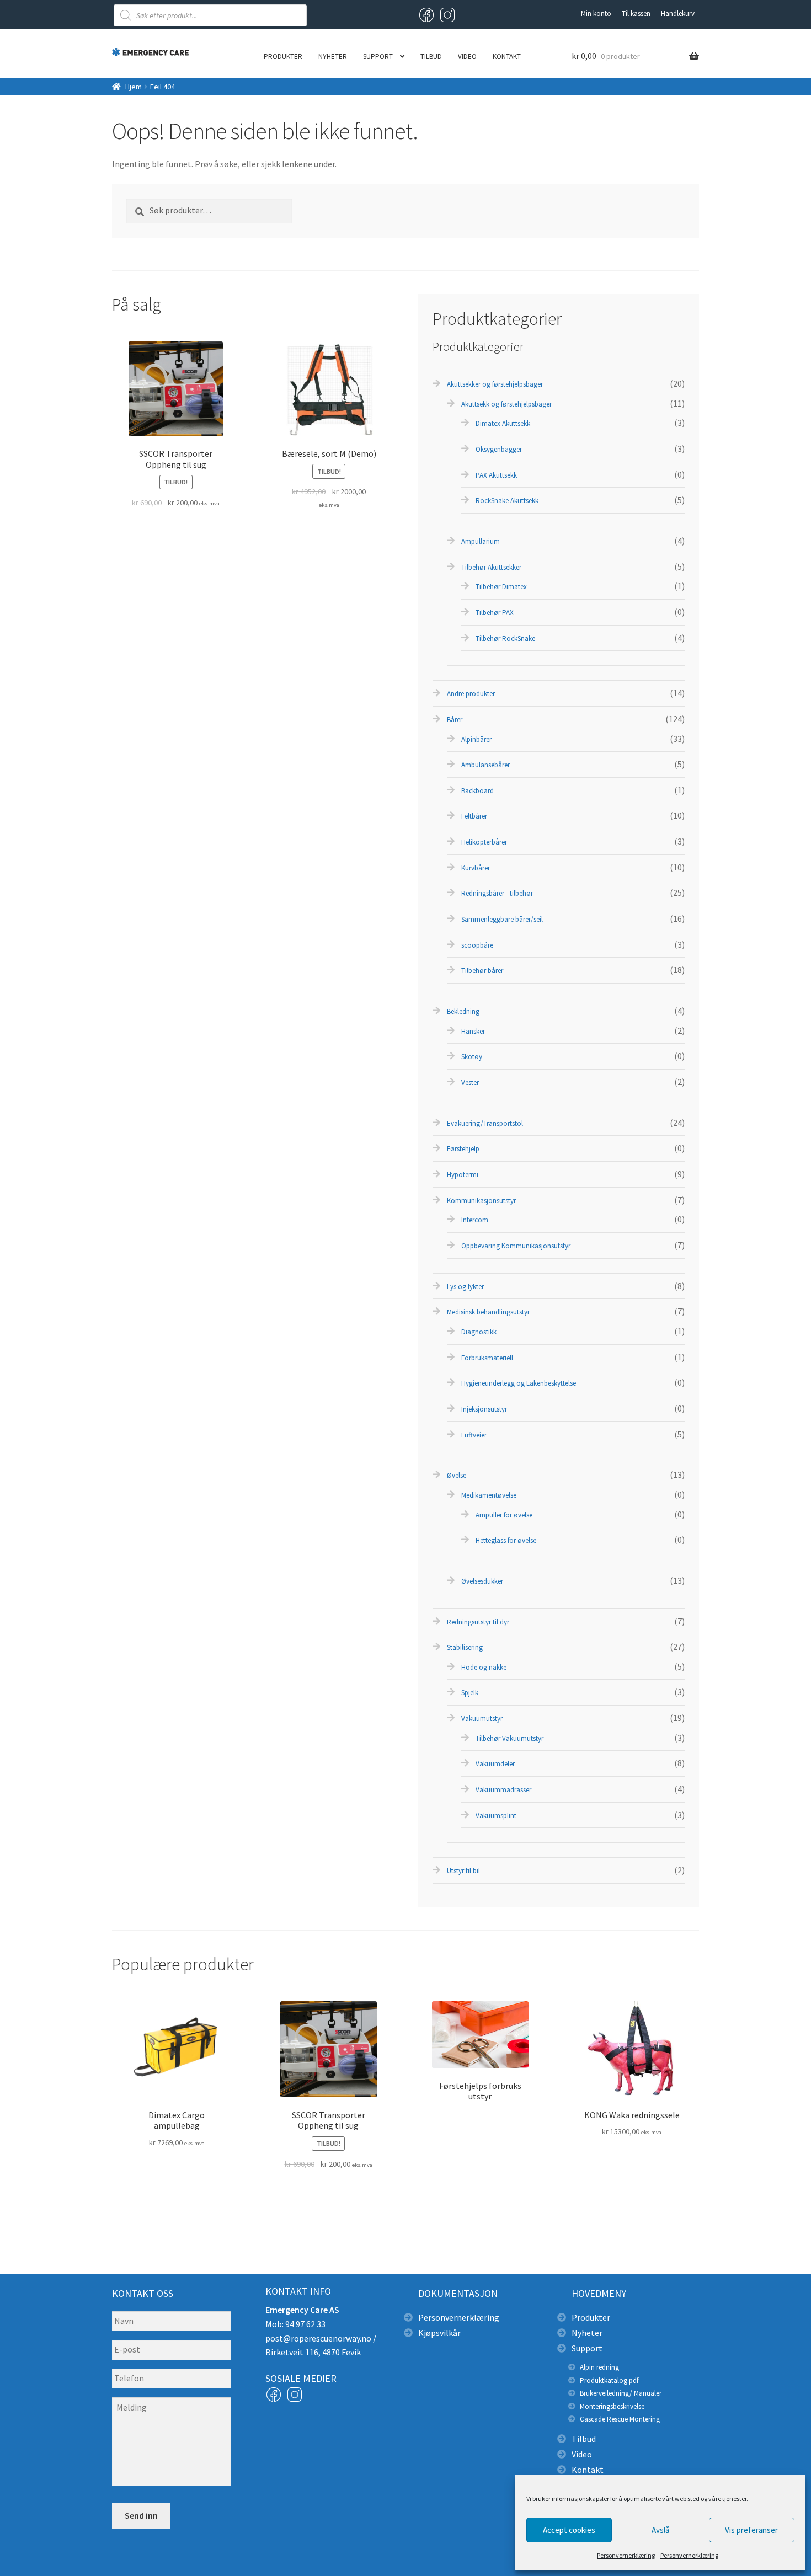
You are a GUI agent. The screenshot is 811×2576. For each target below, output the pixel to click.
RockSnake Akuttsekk (507, 501)
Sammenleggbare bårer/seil (502, 919)
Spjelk (470, 1693)
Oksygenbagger (499, 449)
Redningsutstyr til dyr (478, 1622)
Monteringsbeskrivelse (612, 2406)
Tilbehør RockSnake (505, 638)
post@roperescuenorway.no (318, 2338)
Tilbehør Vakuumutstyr (509, 1738)
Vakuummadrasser (503, 1790)
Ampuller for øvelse (504, 1515)
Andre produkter (471, 694)
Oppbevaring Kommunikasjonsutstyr (516, 1246)
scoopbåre (477, 945)
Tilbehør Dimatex (501, 587)
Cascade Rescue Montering (620, 2419)
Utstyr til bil (463, 1871)
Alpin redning (599, 2367)
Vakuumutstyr (482, 1719)
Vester (470, 1083)
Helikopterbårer (484, 842)
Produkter (283, 57)
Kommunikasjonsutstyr (481, 1201)
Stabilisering (465, 1647)
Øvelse (457, 1475)
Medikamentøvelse (489, 1495)
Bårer (455, 720)
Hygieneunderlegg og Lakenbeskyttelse (519, 1383)
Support (378, 57)
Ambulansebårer (485, 765)
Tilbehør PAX (495, 613)
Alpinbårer (476, 739)
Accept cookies (569, 2530)
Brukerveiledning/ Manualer (621, 2393)
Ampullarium (481, 541)
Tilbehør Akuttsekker (491, 567)
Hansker (473, 1031)
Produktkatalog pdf (609, 2380)
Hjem (134, 87)
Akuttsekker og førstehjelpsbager (495, 384)
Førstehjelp (463, 1149)
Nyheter (333, 57)
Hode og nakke (484, 1667)
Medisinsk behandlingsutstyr (488, 1312)
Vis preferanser (751, 2530)
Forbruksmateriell (487, 1358)
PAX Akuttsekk (496, 475)
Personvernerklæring (626, 2555)
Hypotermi (463, 1175)
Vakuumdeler (495, 1764)
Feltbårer (474, 816)
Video (467, 57)
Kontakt (507, 57)
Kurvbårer (476, 868)
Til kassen (636, 14)
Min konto (596, 14)
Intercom (475, 1220)
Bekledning (463, 1011)
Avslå (660, 2530)
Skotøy (472, 1057)
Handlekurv (678, 14)
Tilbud (431, 57)
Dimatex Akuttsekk (503, 423)
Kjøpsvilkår (439, 2333)
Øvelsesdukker (482, 1581)
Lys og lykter (465, 1287)
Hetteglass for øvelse (506, 1540)
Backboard (477, 791)
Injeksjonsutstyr (484, 1409)
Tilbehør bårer (482, 971)
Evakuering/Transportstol (485, 1123)
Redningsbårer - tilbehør (497, 893)
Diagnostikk (479, 1332)
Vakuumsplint (496, 1816)
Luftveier (474, 1435)
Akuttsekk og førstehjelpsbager (506, 404)
